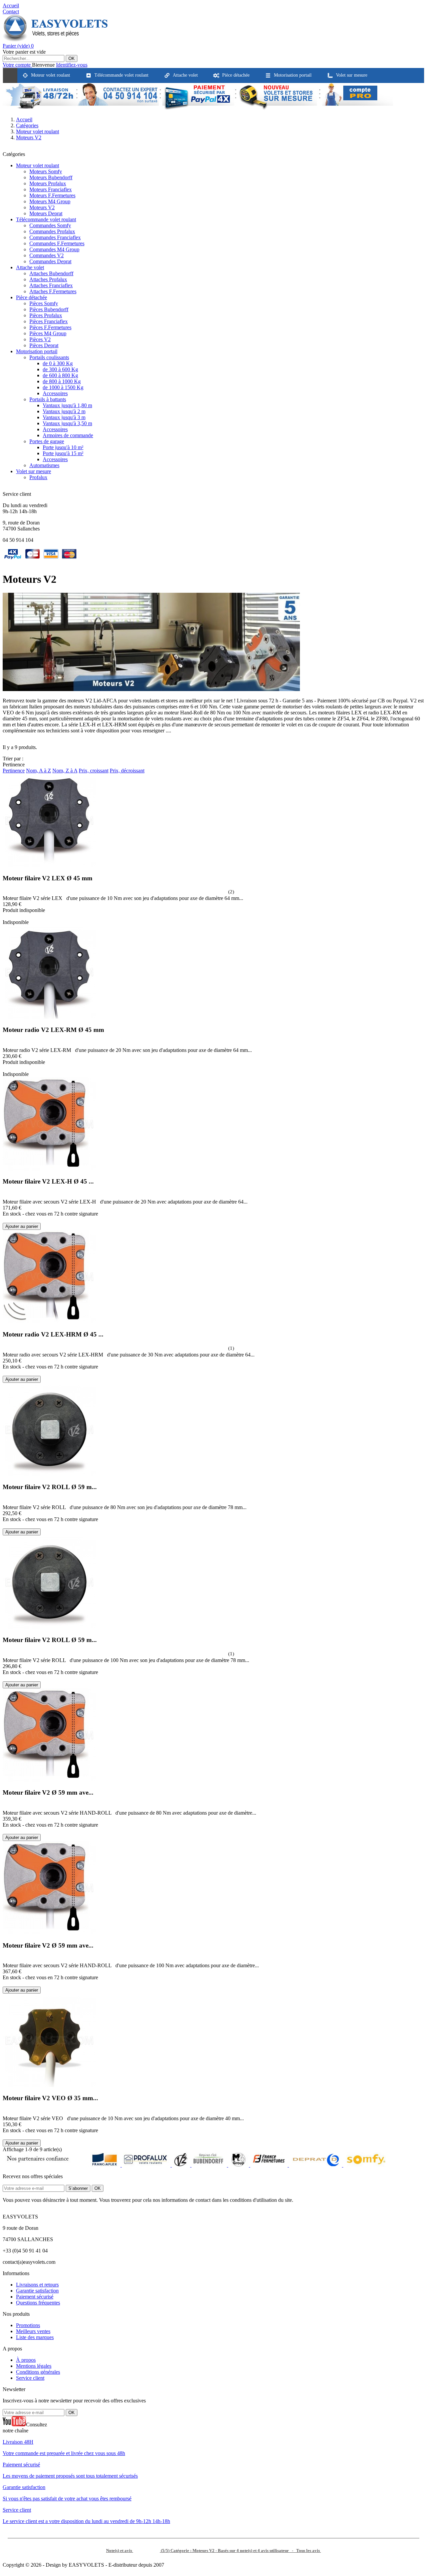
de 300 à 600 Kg (60, 369)
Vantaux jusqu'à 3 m (64, 417)
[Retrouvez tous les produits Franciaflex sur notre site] (105, 2165)
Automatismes (44, 465)
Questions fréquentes (38, 2303)
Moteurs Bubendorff (51, 177)
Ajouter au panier (22, 1226)
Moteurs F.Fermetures (52, 195)
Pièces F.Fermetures (50, 327)
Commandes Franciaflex (55, 237)
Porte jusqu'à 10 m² (63, 447)
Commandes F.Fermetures (57, 243)
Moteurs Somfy (46, 171)
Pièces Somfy (44, 303)
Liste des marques (35, 2337)
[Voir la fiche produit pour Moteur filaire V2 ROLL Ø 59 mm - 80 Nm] (5, 1525)
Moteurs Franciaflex (51, 189)
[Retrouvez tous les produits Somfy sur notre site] (366, 2165)
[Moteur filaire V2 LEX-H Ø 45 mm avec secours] (49, 1169)
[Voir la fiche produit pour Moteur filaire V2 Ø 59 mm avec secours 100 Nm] (5, 1983)
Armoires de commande (68, 435)
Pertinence (14, 771)
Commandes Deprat (50, 261)
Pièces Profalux (46, 315)
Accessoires (55, 393)
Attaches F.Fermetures (53, 291)
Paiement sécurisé (35, 2297)
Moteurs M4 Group (50, 201)
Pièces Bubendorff (49, 309)
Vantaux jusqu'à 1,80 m (67, 405)
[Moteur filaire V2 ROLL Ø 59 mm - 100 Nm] (49, 1627)
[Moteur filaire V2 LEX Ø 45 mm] (49, 865)
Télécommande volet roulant (46, 219)
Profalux (38, 477)
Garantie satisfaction (37, 2291)
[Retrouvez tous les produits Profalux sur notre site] (147, 2165)
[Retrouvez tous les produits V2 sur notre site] (182, 2165)
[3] (209, 891)
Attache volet (30, 267)
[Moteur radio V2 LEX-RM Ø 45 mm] (49, 1017)
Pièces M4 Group (48, 333)
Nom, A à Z (39, 771)
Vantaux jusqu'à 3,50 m (67, 423)
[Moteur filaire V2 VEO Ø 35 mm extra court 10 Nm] (49, 2085)
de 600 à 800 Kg (60, 375)
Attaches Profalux (48, 279)
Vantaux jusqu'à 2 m (64, 411)
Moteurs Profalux (48, 183)
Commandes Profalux (52, 231)
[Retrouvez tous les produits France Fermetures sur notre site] (270, 2165)
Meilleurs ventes (33, 2331)
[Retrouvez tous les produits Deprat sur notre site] (316, 2165)
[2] (202, 891)
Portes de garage (47, 441)
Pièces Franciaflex (49, 321)
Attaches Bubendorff (51, 273)
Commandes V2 (47, 255)
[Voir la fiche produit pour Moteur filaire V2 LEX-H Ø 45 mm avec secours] (5, 1220)
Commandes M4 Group (54, 249)
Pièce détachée (32, 297)
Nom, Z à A (65, 771)
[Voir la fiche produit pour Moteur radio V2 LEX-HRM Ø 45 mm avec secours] (5, 1373)
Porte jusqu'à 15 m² (63, 453)
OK (72, 58)
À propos (26, 2360)
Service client (30, 2378)
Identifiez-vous (72, 65)
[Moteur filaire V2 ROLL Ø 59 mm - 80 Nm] (49, 1474)
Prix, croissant (94, 771)
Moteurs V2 (42, 207)
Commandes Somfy (50, 225)
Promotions (28, 2325)
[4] (216, 891)
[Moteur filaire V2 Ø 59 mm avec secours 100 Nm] (49, 1932)
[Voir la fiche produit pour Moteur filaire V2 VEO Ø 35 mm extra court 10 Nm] (5, 2136)
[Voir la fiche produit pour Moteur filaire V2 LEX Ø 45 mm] (5, 916)
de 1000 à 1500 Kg (63, 387)
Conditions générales (38, 2372)
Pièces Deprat (44, 345)
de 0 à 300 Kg (58, 363)
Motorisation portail (37, 351)
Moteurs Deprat (46, 213)
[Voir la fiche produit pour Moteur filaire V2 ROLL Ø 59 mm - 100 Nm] (5, 1678)
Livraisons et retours (37, 2285)
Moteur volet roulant (38, 165)
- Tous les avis (213, 2551)
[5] (223, 891)
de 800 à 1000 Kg (62, 381)
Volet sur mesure (34, 471)
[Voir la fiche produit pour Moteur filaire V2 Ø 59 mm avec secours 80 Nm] (5, 1831)
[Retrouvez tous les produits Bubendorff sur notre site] (210, 2165)
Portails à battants (48, 399)
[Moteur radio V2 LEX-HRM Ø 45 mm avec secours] (49, 1321)
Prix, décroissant (127, 771)
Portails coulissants (49, 357)
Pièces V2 (40, 339)
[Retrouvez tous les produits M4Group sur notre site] (239, 2165)
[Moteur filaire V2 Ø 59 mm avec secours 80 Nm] (49, 1780)
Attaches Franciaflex (51, 285)
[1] (196, 891)
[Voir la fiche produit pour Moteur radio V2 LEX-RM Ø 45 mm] (5, 1068)
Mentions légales (34, 2366)
